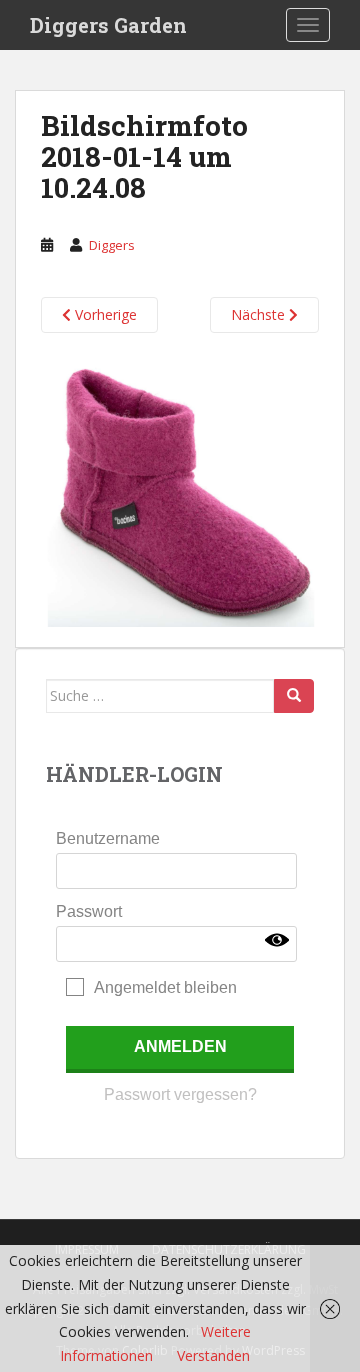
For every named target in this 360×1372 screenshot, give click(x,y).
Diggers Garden (108, 25)
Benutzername (108, 838)
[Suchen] (294, 696)
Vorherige (104, 314)
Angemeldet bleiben (165, 987)
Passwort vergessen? (180, 1094)
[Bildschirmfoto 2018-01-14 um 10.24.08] (180, 488)
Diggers (112, 245)
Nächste (260, 314)
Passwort (89, 911)
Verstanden (213, 1355)
